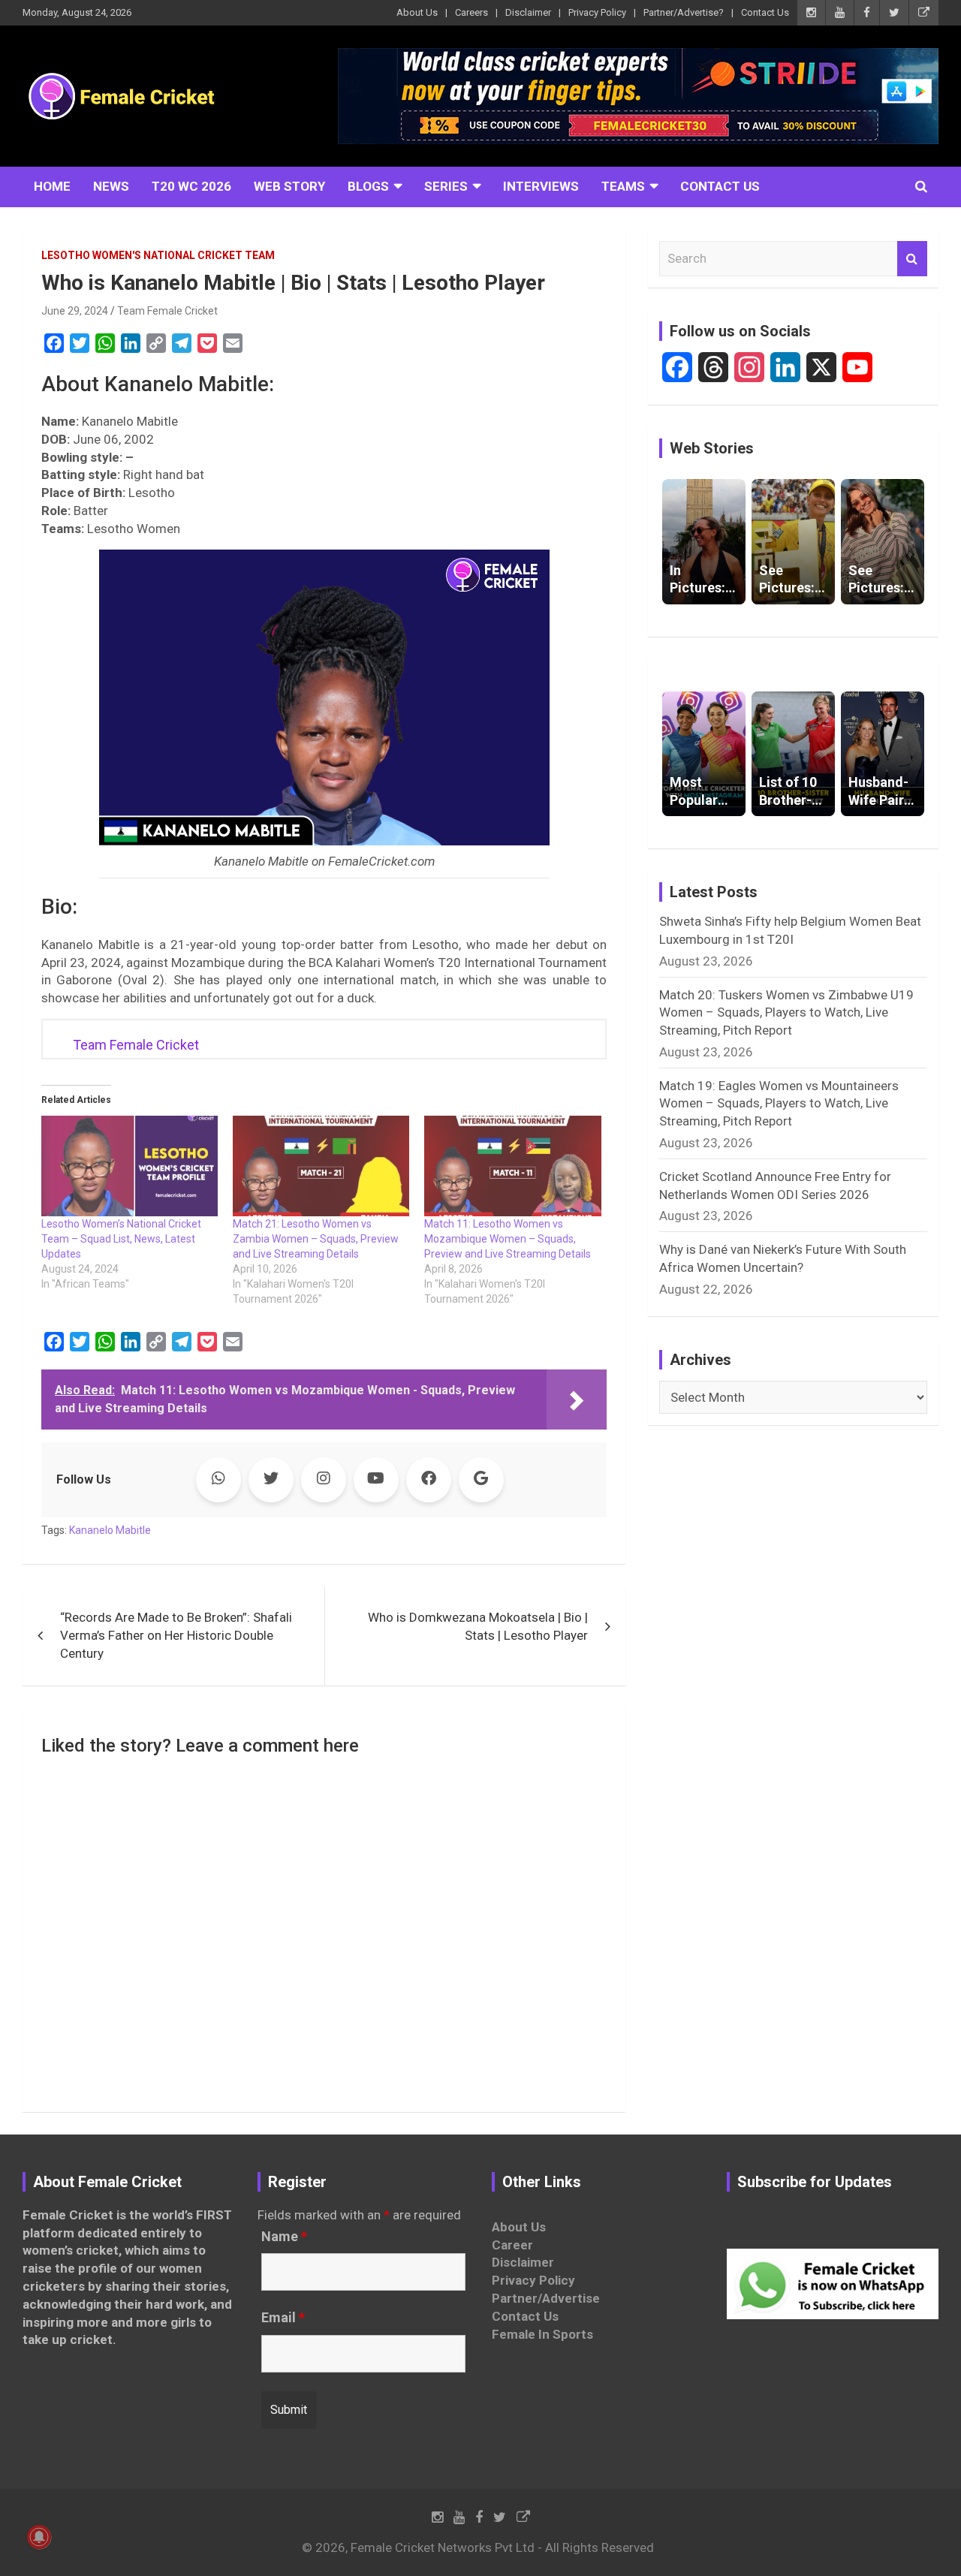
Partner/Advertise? (684, 12)
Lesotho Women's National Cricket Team (158, 255)
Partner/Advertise (546, 2298)
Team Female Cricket (167, 311)
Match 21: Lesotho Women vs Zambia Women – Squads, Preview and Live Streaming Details (316, 1239)
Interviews (541, 186)
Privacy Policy (597, 12)
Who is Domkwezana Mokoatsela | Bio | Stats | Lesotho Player (478, 1626)
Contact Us (765, 12)
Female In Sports (542, 2334)
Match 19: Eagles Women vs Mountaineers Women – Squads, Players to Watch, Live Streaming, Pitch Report (779, 1104)
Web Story (289, 186)
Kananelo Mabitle (110, 1530)
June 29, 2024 (75, 311)
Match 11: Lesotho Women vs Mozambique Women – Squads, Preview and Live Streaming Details (508, 1239)
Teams (623, 186)
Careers (471, 12)
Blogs (368, 186)
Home (52, 186)
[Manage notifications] (39, 2537)
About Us (417, 12)
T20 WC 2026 (191, 186)
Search (912, 259)
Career (512, 2245)
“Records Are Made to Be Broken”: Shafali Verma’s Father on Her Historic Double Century (176, 1635)
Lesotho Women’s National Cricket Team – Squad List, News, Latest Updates (121, 1239)
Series (446, 186)
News (111, 186)
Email (283, 2318)
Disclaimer (528, 12)
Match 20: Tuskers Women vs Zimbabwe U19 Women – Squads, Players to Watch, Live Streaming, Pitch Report (786, 1013)
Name (284, 2237)
